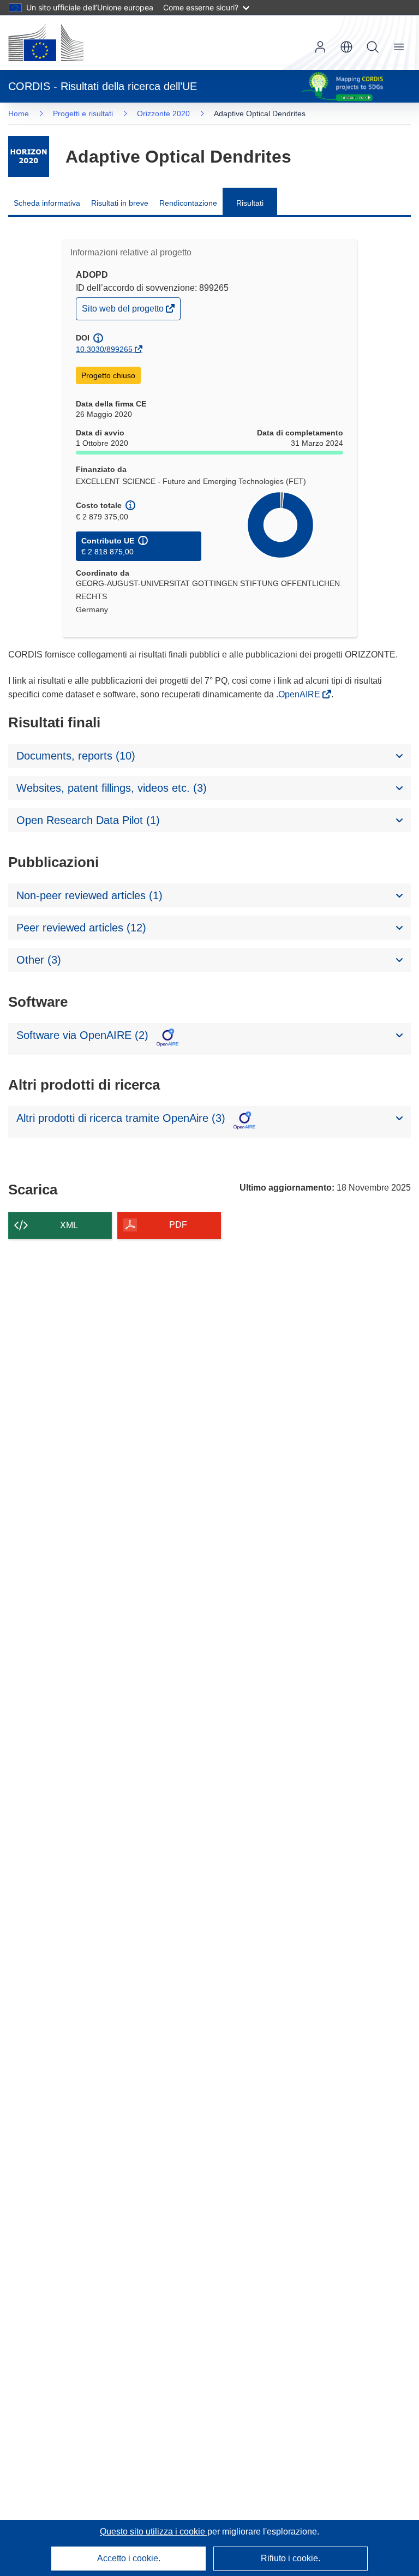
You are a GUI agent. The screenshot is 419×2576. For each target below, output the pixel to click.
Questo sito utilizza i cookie (154, 2532)
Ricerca (373, 47)
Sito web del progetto (124, 311)
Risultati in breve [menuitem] (120, 203)
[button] (346, 47)
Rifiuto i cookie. (291, 2558)
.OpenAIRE (299, 694)
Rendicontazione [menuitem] (188, 203)
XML (69, 1225)
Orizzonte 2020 (163, 113)
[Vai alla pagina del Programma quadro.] (29, 156)
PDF (178, 1225)
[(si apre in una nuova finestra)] (46, 43)
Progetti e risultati (83, 113)
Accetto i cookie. (129, 2558)
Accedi (320, 47)
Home (19, 113)
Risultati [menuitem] (250, 203)
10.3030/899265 (104, 349)
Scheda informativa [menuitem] (47, 203)
